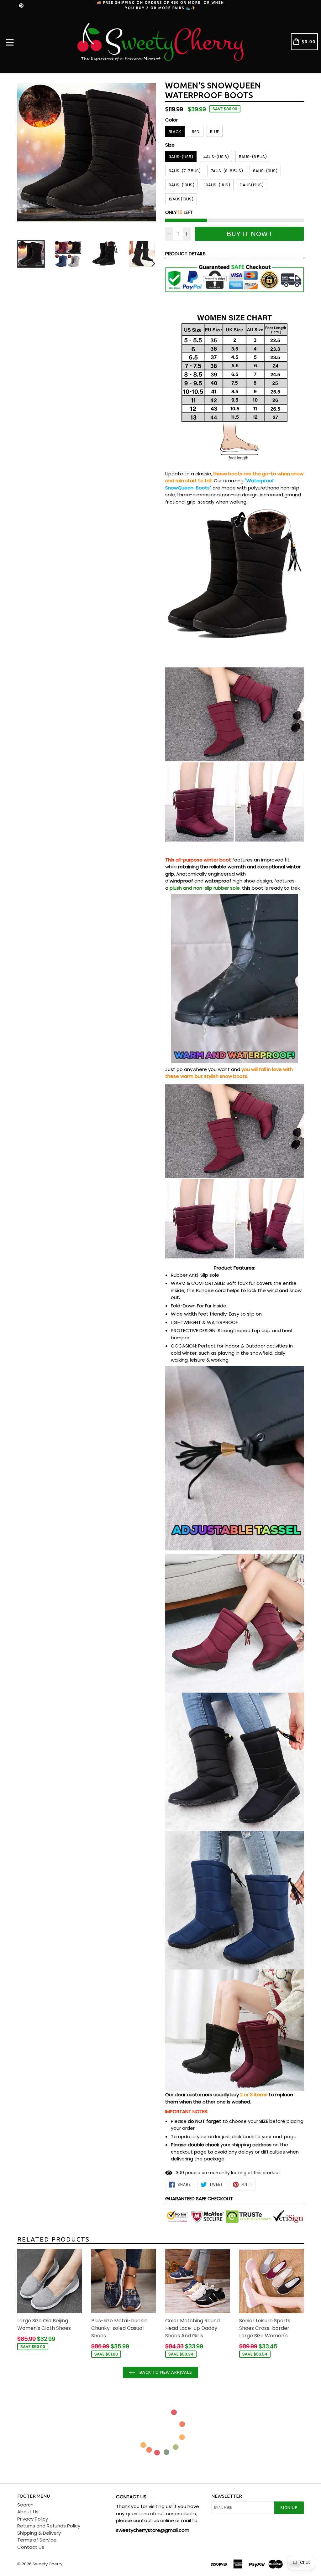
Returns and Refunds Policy (49, 2526)
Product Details (185, 253)
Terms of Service (37, 2540)
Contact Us (31, 2547)
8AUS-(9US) (265, 171)
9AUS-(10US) (182, 185)
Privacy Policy (33, 2519)
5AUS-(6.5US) (253, 157)
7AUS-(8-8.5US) (227, 171)
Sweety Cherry (47, 2564)
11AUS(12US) (252, 185)
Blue (215, 132)
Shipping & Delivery (39, 2533)
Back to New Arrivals (165, 2372)
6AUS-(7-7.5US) (185, 171)
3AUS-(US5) (181, 157)
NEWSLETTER (227, 2496)
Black (175, 132)
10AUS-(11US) (217, 185)
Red (196, 132)
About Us (28, 2512)
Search (25, 2505)
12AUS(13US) (181, 199)
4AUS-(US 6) (216, 157)
